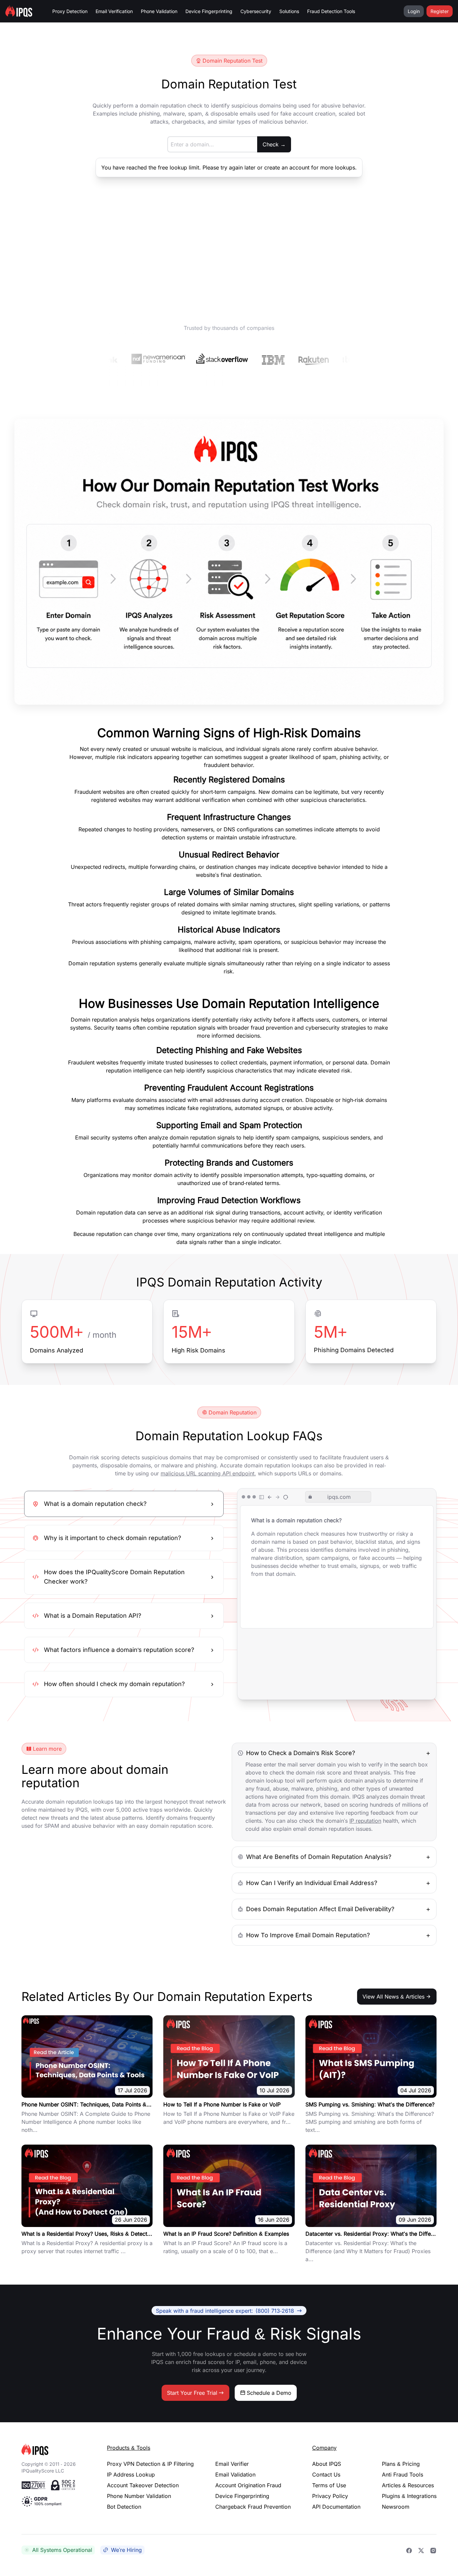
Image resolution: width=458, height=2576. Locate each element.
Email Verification (114, 11)
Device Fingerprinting (209, 11)
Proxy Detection (70, 11)
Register (440, 11)
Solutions (289, 11)
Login (414, 11)
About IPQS (327, 2464)
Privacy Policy (330, 2496)
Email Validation (235, 2475)
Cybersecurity (256, 11)
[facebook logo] (409, 2550)
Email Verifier (232, 2464)
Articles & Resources (408, 2485)
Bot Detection (124, 2507)
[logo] (53, 2450)
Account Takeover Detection (143, 2485)
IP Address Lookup (131, 2475)
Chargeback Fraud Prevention (253, 2507)
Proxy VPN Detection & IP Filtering (150, 2464)
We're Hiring (126, 2550)
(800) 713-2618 (225, 2310)
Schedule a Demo (269, 2393)
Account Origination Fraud (248, 2485)
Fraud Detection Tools (331, 11)
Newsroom (396, 2507)
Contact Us (326, 2475)
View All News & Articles (393, 1997)
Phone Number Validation (139, 2496)
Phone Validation (159, 11)
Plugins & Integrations (409, 2496)
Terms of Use (329, 2485)
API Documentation (336, 2507)
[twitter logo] (421, 2550)
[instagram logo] (433, 2550)
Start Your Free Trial (192, 2393)
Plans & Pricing (401, 2464)
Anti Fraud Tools (403, 2475)
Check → (274, 144)
